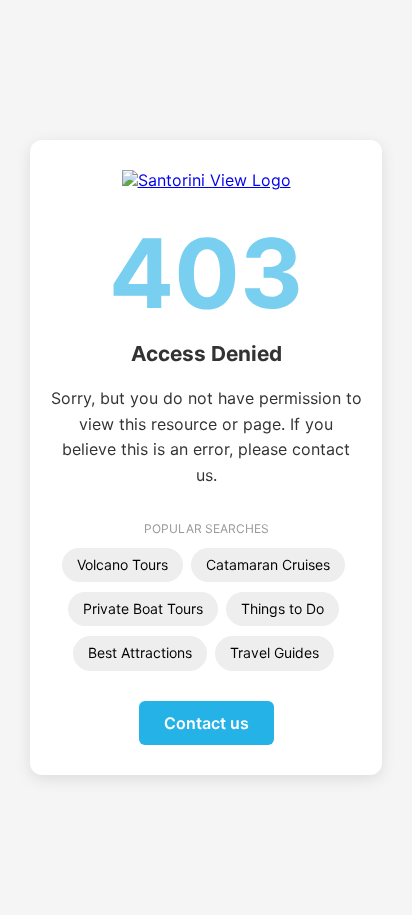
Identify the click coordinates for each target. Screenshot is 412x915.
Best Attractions (140, 652)
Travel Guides (274, 652)
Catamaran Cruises (268, 564)
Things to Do (282, 608)
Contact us (206, 723)
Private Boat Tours (143, 608)
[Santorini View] (206, 180)
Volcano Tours (122, 564)
